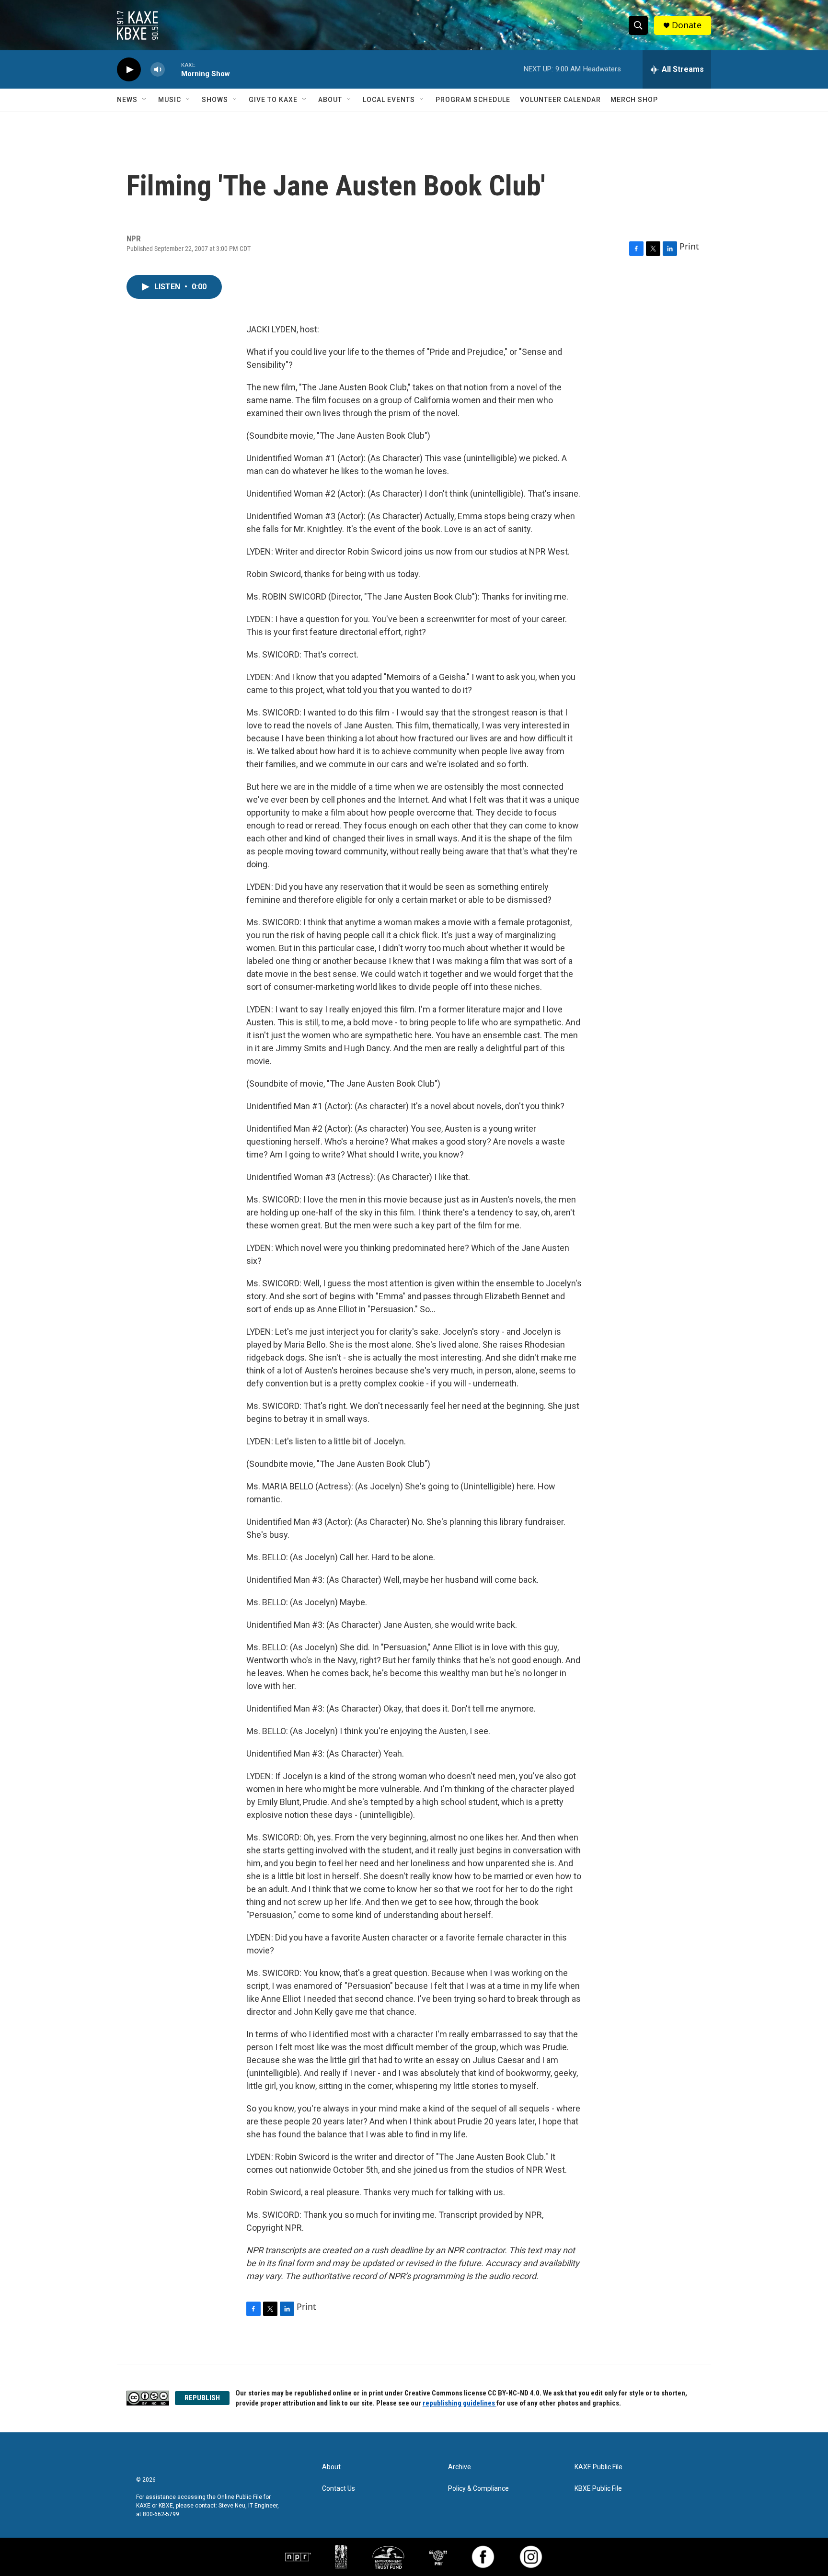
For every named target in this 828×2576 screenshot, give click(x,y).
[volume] (158, 70)
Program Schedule (473, 100)
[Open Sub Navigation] (145, 100)
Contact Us (339, 2489)
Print (689, 246)
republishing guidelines (460, 2403)
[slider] (173, 69)
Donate (687, 25)
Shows (215, 100)
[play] (129, 70)
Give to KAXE (273, 100)
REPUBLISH (202, 2398)
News (127, 100)
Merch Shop (634, 100)
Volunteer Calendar (560, 100)
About (330, 100)
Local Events (389, 100)
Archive (460, 2467)
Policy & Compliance (478, 2489)
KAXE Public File (598, 2467)
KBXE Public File (598, 2489)
